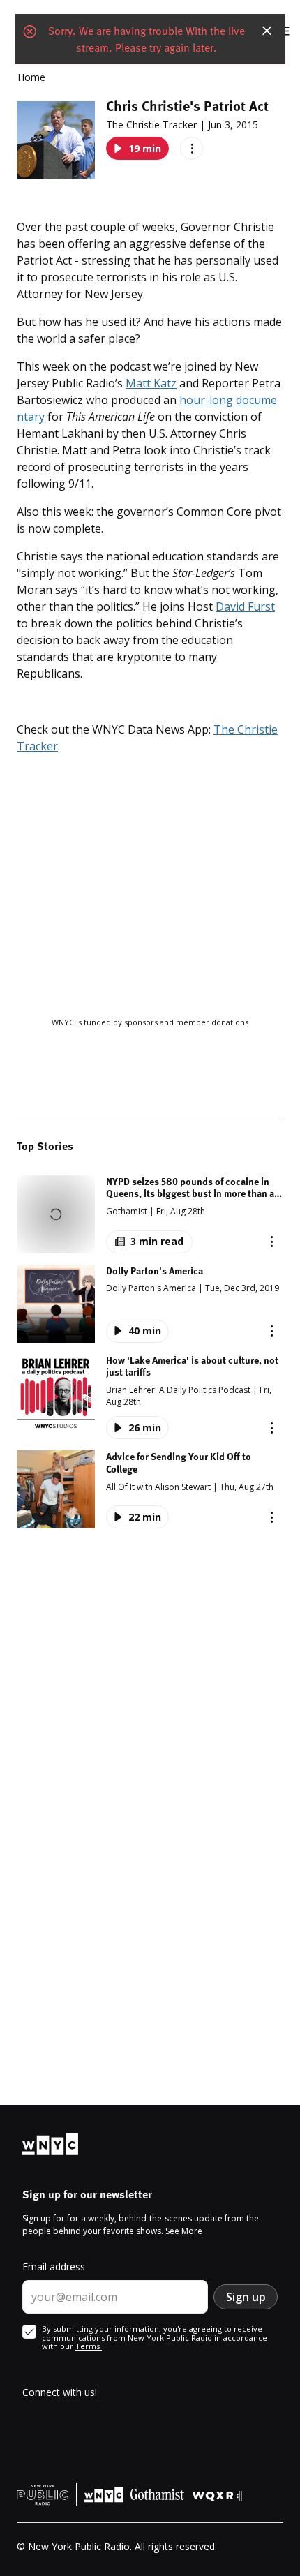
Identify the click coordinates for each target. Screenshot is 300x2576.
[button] (150, 1214)
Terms (89, 2346)
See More (184, 2231)
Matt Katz (151, 383)
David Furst (245, 606)
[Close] (267, 31)
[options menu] (192, 148)
